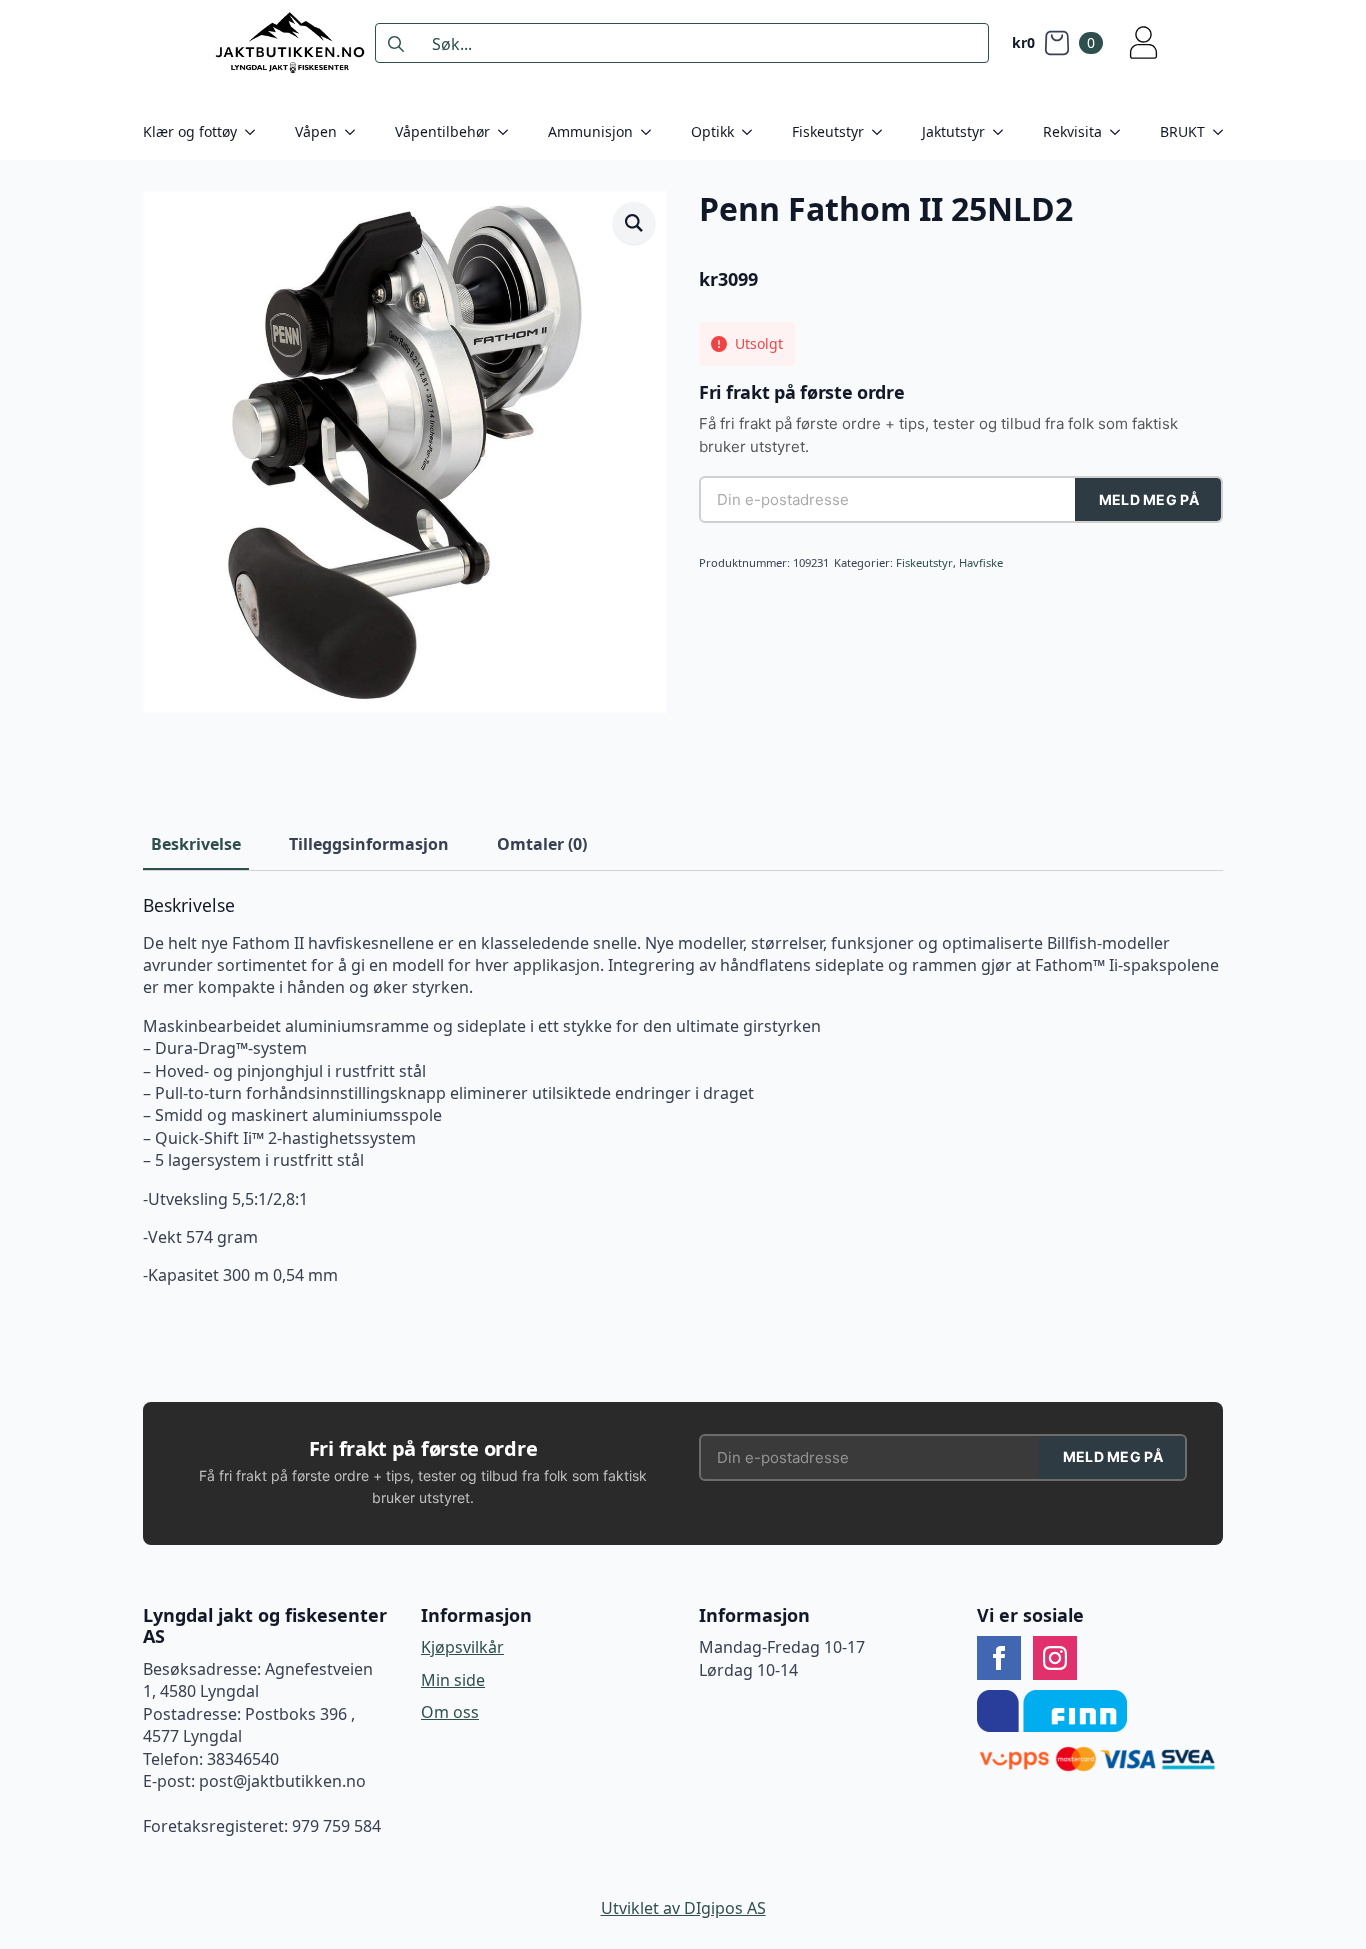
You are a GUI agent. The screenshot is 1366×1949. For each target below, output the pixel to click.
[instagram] (1055, 1658)
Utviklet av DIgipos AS (683, 1908)
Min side (453, 1680)
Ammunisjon (590, 131)
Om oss (450, 1712)
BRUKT (1182, 131)
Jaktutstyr (953, 131)
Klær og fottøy (190, 131)
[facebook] (999, 1658)
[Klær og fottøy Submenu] (256, 132)
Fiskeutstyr (828, 131)
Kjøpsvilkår (462, 1647)
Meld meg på (1149, 499)
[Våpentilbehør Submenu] (509, 132)
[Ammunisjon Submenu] (652, 132)
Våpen (316, 131)
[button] (634, 223)
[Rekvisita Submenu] (1121, 132)
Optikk (712, 131)
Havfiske (981, 562)
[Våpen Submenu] (356, 132)
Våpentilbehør (442, 131)
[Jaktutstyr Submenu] (1004, 132)
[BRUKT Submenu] (1224, 132)
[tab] (196, 844)
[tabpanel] (683, 1091)
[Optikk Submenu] (753, 132)
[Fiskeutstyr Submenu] (883, 132)
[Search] (396, 44)
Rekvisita (1072, 131)
